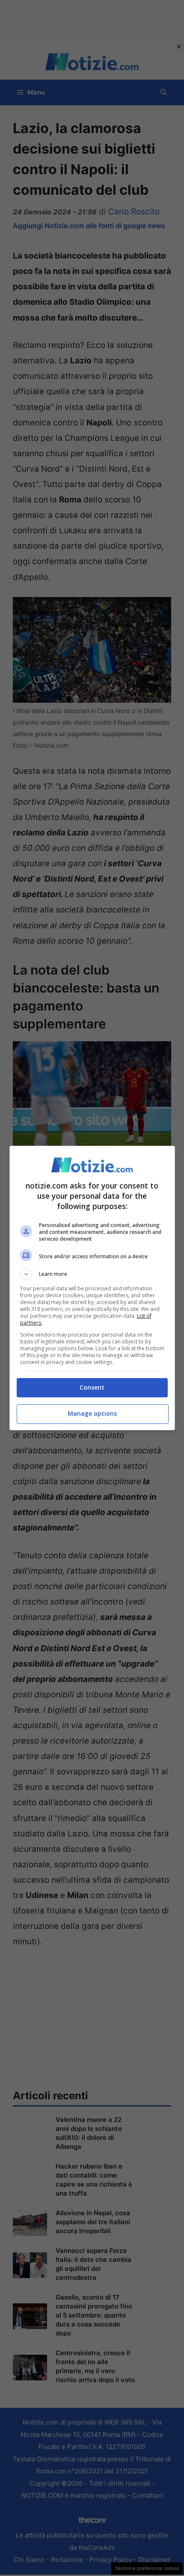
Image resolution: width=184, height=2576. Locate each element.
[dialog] (92, 1288)
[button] (92, 1274)
